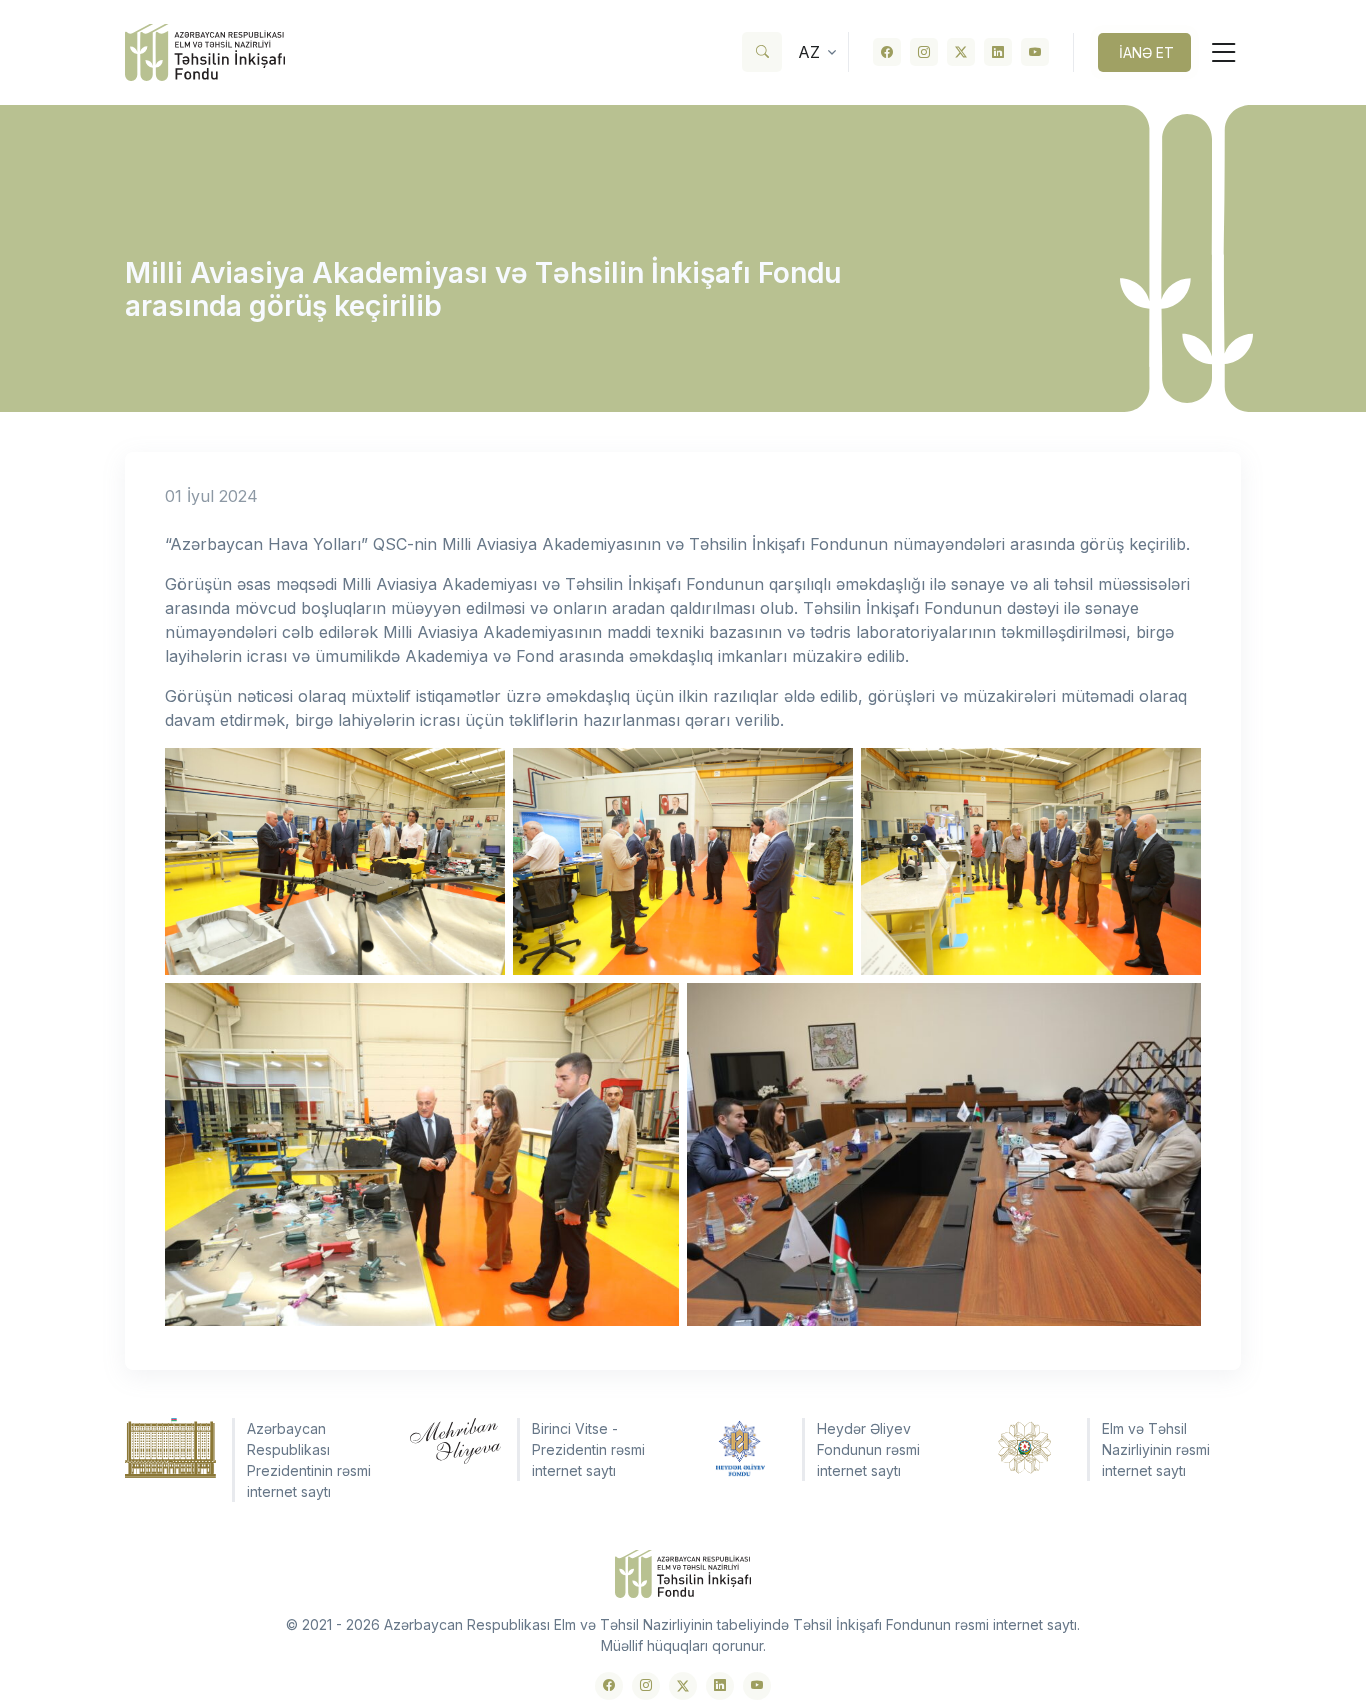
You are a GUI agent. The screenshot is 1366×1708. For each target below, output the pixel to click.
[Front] (205, 52)
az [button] (809, 52)
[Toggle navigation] (1216, 52)
